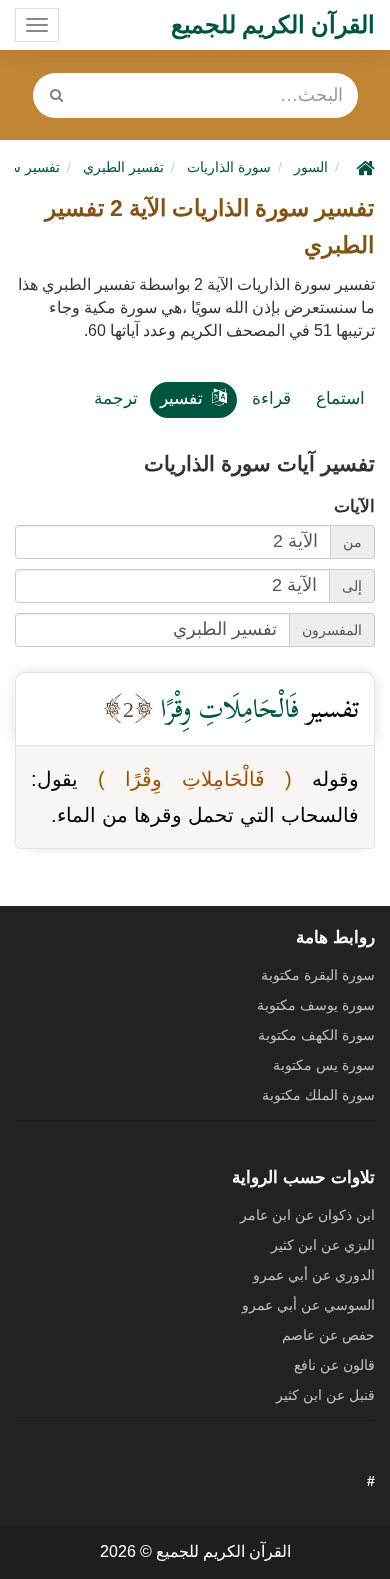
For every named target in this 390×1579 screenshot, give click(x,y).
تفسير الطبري (123, 167)
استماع (340, 398)
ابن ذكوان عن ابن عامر (307, 1215)
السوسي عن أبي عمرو (308, 1305)
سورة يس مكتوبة (324, 1065)
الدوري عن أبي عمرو (314, 1275)
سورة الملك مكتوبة (318, 1095)
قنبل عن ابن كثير (325, 1395)
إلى (352, 586)
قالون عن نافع (334, 1365)
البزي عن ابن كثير (323, 1245)
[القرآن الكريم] (363, 167)
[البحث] (57, 95)
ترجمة (116, 398)
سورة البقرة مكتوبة (318, 975)
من (352, 542)
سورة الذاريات (229, 167)
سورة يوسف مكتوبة (316, 1005)
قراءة (271, 398)
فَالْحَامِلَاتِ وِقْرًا (226, 708)
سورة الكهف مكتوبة (316, 1035)
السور (311, 167)
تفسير (181, 398)
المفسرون (332, 630)
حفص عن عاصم (328, 1335)
